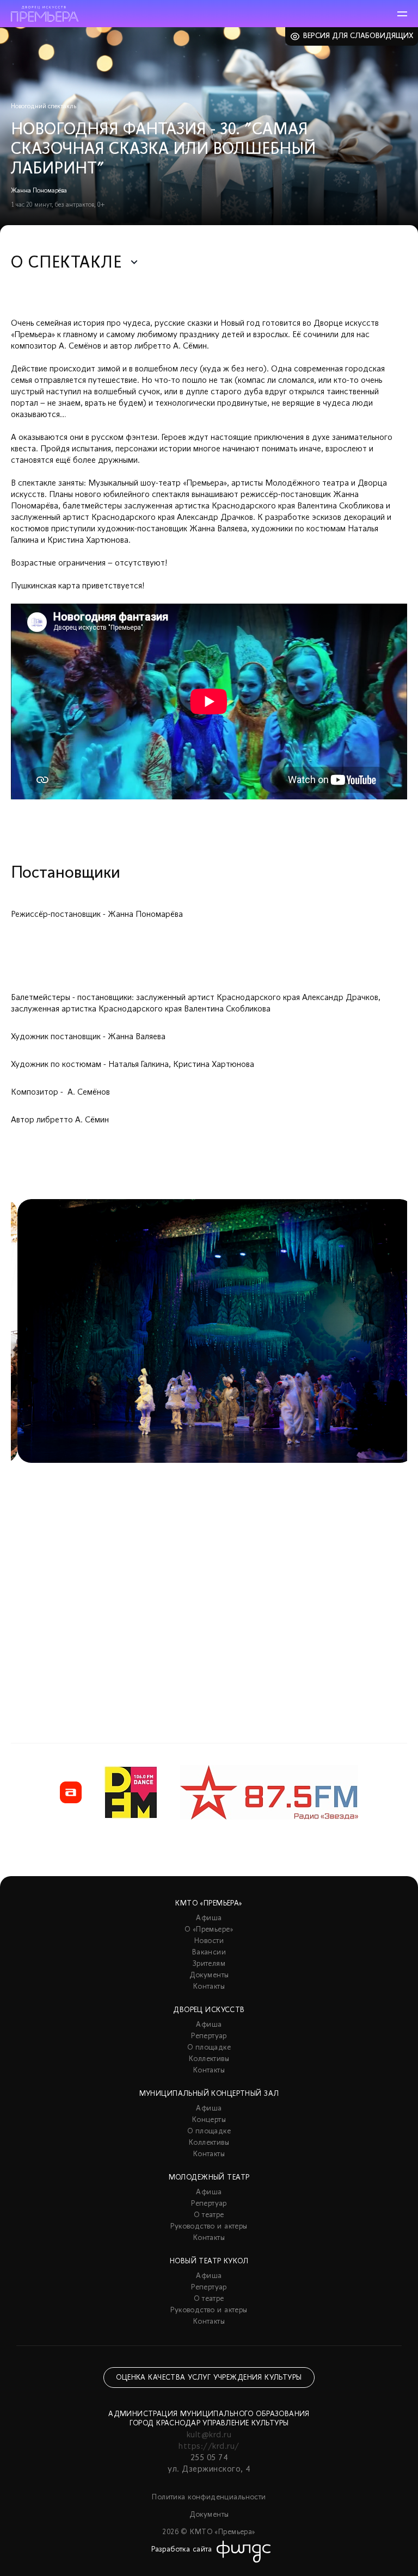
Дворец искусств (209, 2010)
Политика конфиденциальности (209, 2497)
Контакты (209, 1987)
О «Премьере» (209, 1930)
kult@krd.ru (209, 2435)
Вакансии (209, 1953)
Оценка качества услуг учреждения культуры (209, 2378)
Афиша (209, 1918)
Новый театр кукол (209, 2261)
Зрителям (209, 1964)
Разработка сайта (182, 2550)
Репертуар (209, 2036)
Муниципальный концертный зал (209, 2094)
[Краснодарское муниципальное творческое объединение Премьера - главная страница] (45, 14)
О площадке (209, 2048)
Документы (209, 1975)
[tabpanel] (209, 1444)
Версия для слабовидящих (358, 36)
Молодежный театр (209, 2178)
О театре (209, 2215)
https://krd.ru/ (209, 2447)
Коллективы (209, 2059)
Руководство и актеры (209, 2227)
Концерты (209, 2120)
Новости (209, 1941)
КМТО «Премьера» (209, 1904)
